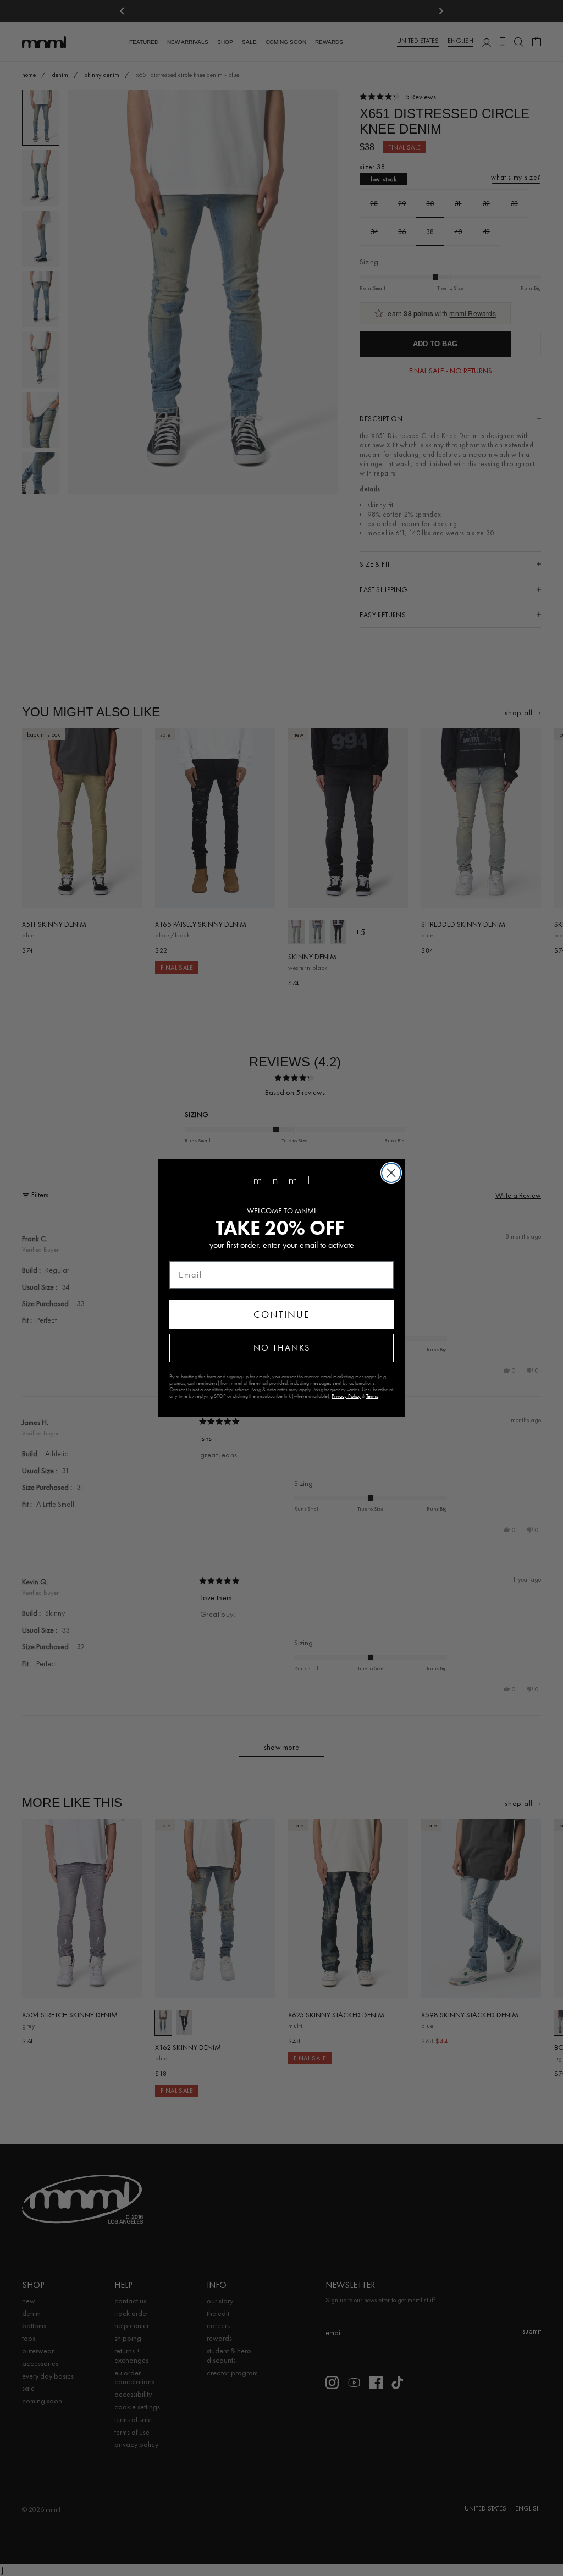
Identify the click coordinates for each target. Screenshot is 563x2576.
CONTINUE (282, 1314)
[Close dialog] (391, 1173)
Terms (372, 1396)
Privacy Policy (346, 1396)
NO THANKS (282, 1348)
